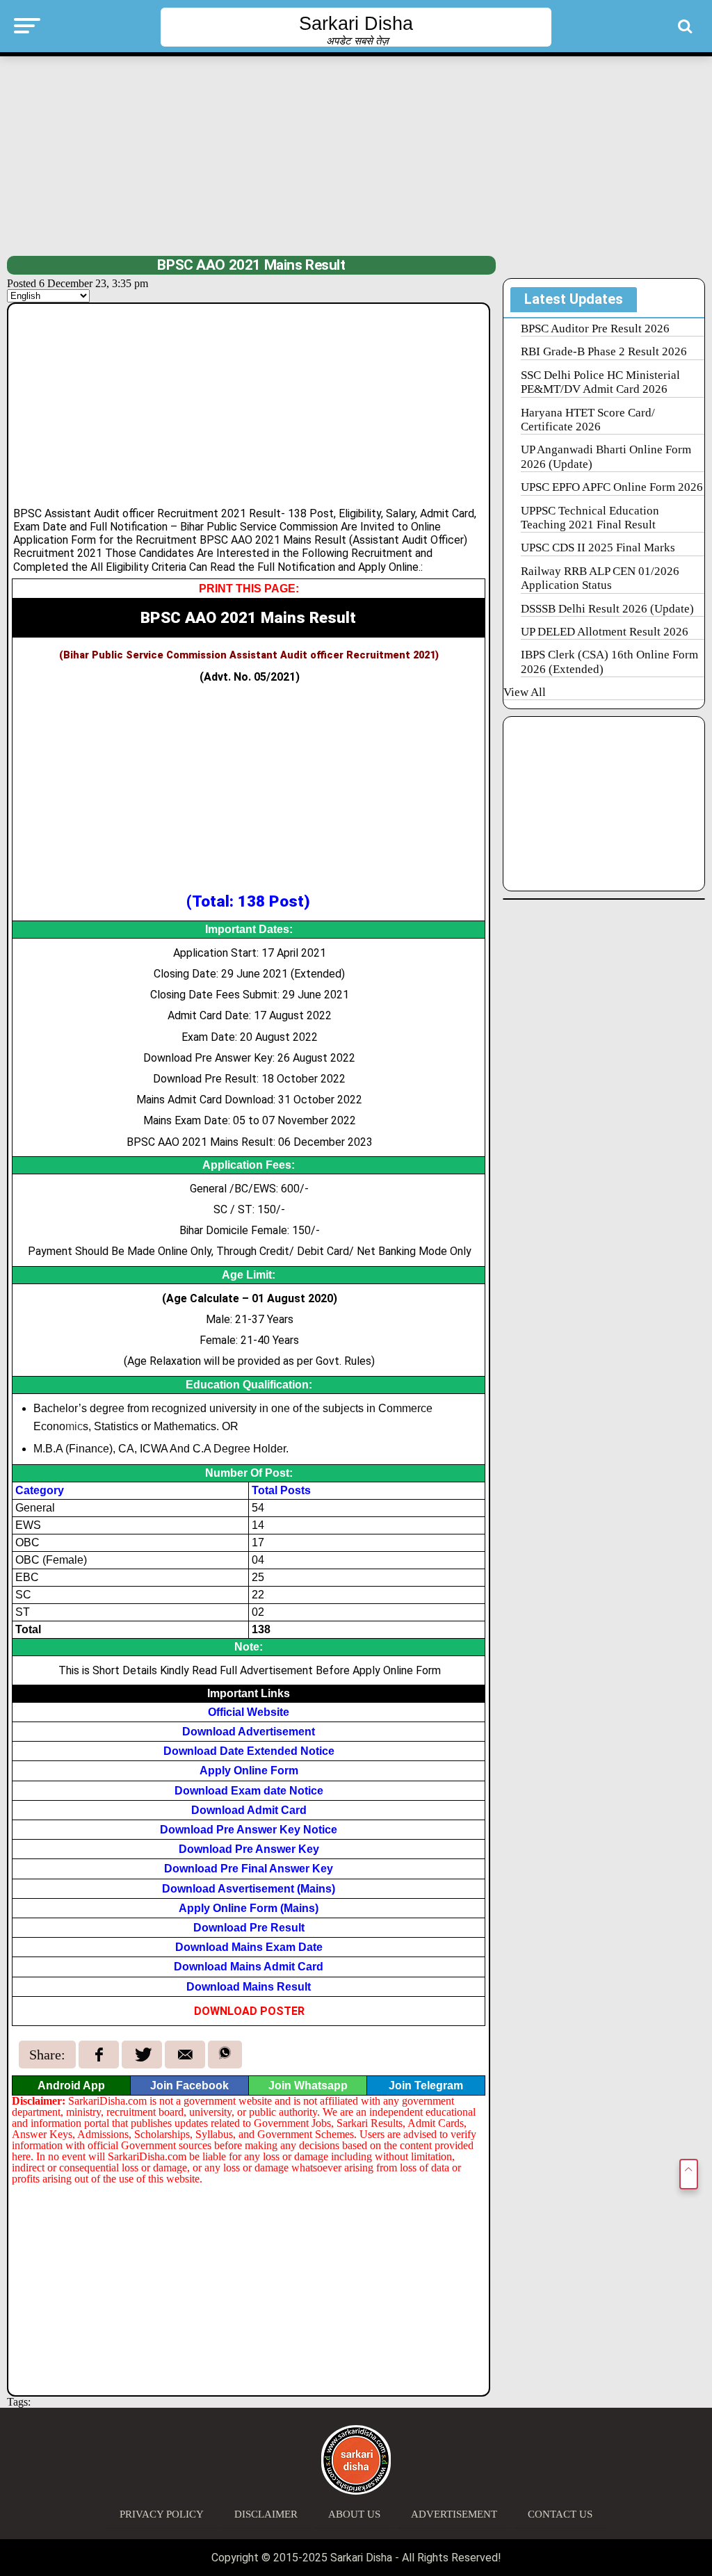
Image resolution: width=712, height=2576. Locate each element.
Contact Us (560, 2514)
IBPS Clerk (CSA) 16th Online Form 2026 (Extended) (609, 662)
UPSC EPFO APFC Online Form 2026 (612, 487)
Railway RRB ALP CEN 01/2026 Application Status (600, 578)
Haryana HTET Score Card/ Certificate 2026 (588, 420)
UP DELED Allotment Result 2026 (605, 632)
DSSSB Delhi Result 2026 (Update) (607, 609)
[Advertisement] (356, 154)
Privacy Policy (162, 2514)
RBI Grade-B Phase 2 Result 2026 (604, 351)
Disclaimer (266, 2514)
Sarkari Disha (356, 24)
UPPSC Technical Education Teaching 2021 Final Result (590, 518)
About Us (354, 2514)
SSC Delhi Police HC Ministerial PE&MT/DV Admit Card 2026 (600, 382)
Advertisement (454, 2514)
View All (525, 692)
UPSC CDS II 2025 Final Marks (598, 548)
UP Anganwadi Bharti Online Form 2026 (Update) (606, 456)
